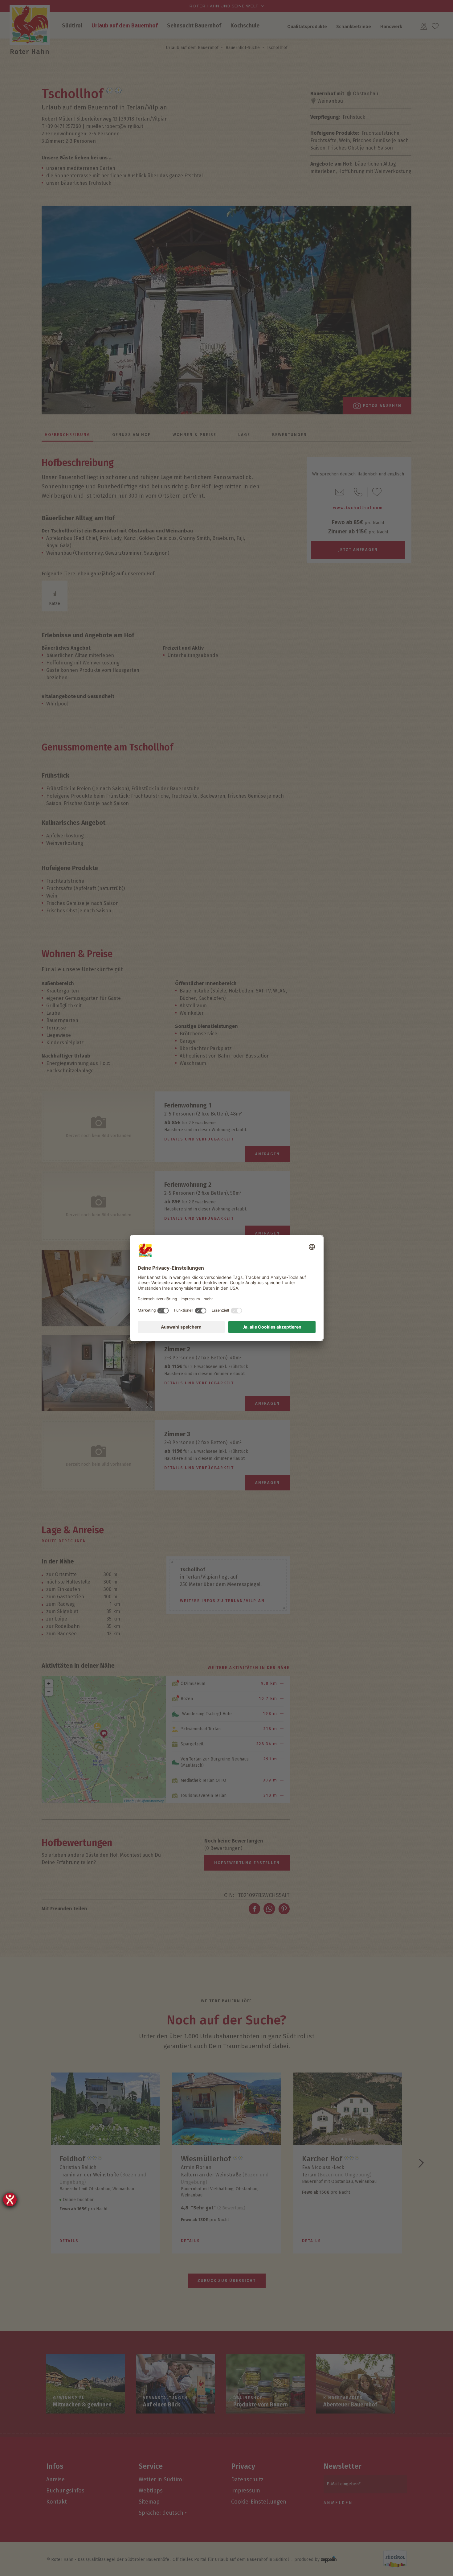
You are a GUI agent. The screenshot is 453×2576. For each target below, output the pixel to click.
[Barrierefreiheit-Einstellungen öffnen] (10, 2200)
